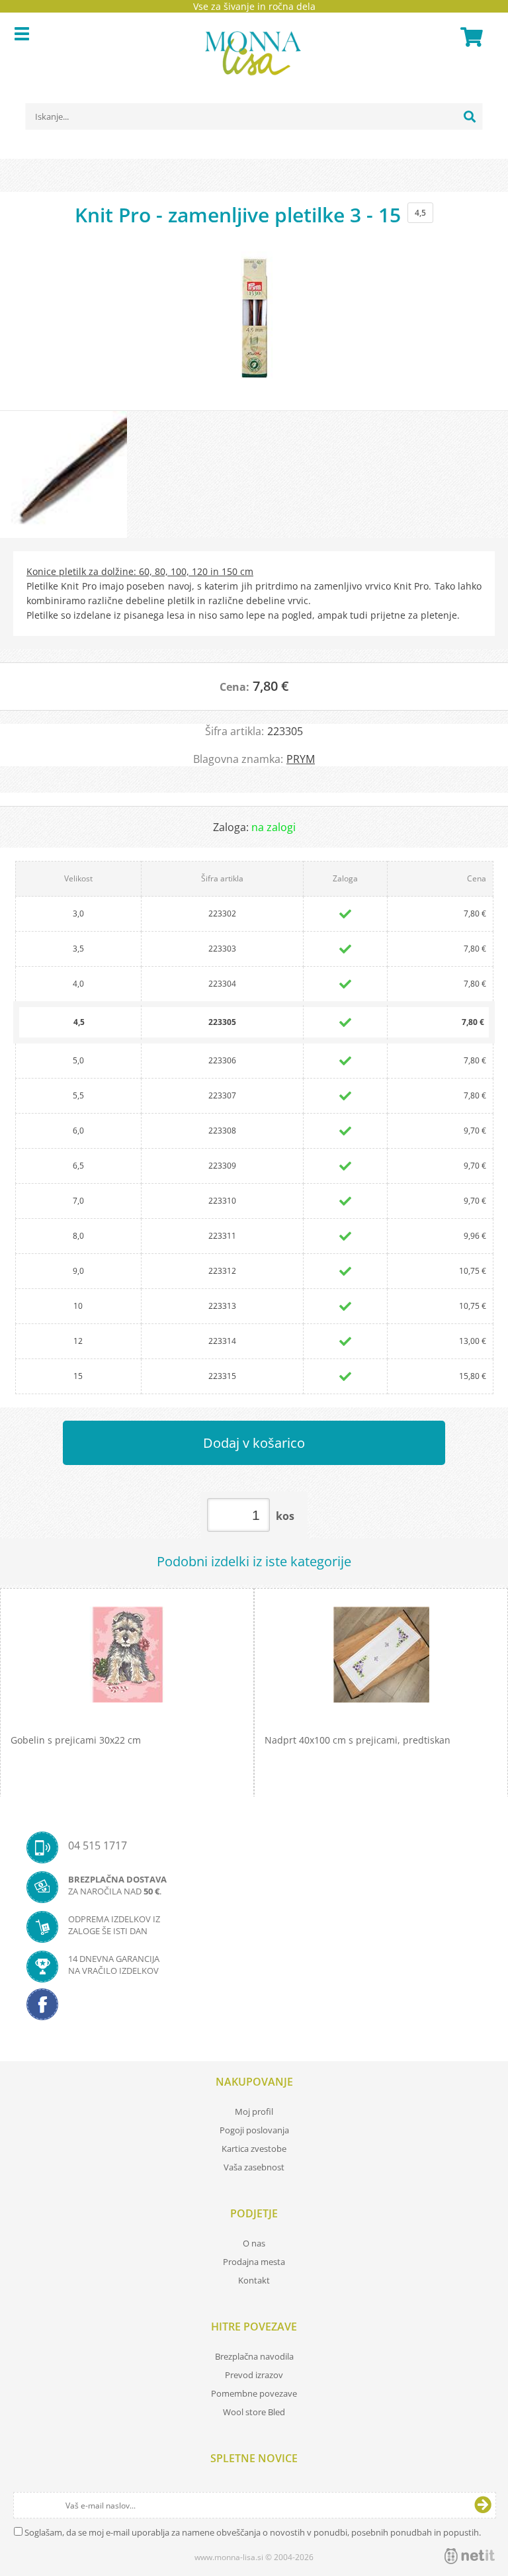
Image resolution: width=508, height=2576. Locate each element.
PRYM (301, 759)
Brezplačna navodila (254, 2356)
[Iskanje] (470, 116)
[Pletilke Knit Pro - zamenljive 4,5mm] (254, 324)
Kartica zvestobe (254, 2149)
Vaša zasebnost (254, 2167)
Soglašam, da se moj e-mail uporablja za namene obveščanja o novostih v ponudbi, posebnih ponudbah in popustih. (253, 2532)
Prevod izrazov (254, 2375)
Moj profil (254, 2111)
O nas (254, 2243)
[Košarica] (470, 37)
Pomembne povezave (254, 2393)
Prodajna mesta (254, 2262)
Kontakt (254, 2280)
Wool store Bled (254, 2412)
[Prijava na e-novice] (483, 2505)
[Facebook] (254, 2008)
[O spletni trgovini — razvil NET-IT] (470, 2556)
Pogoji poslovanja (254, 2130)
